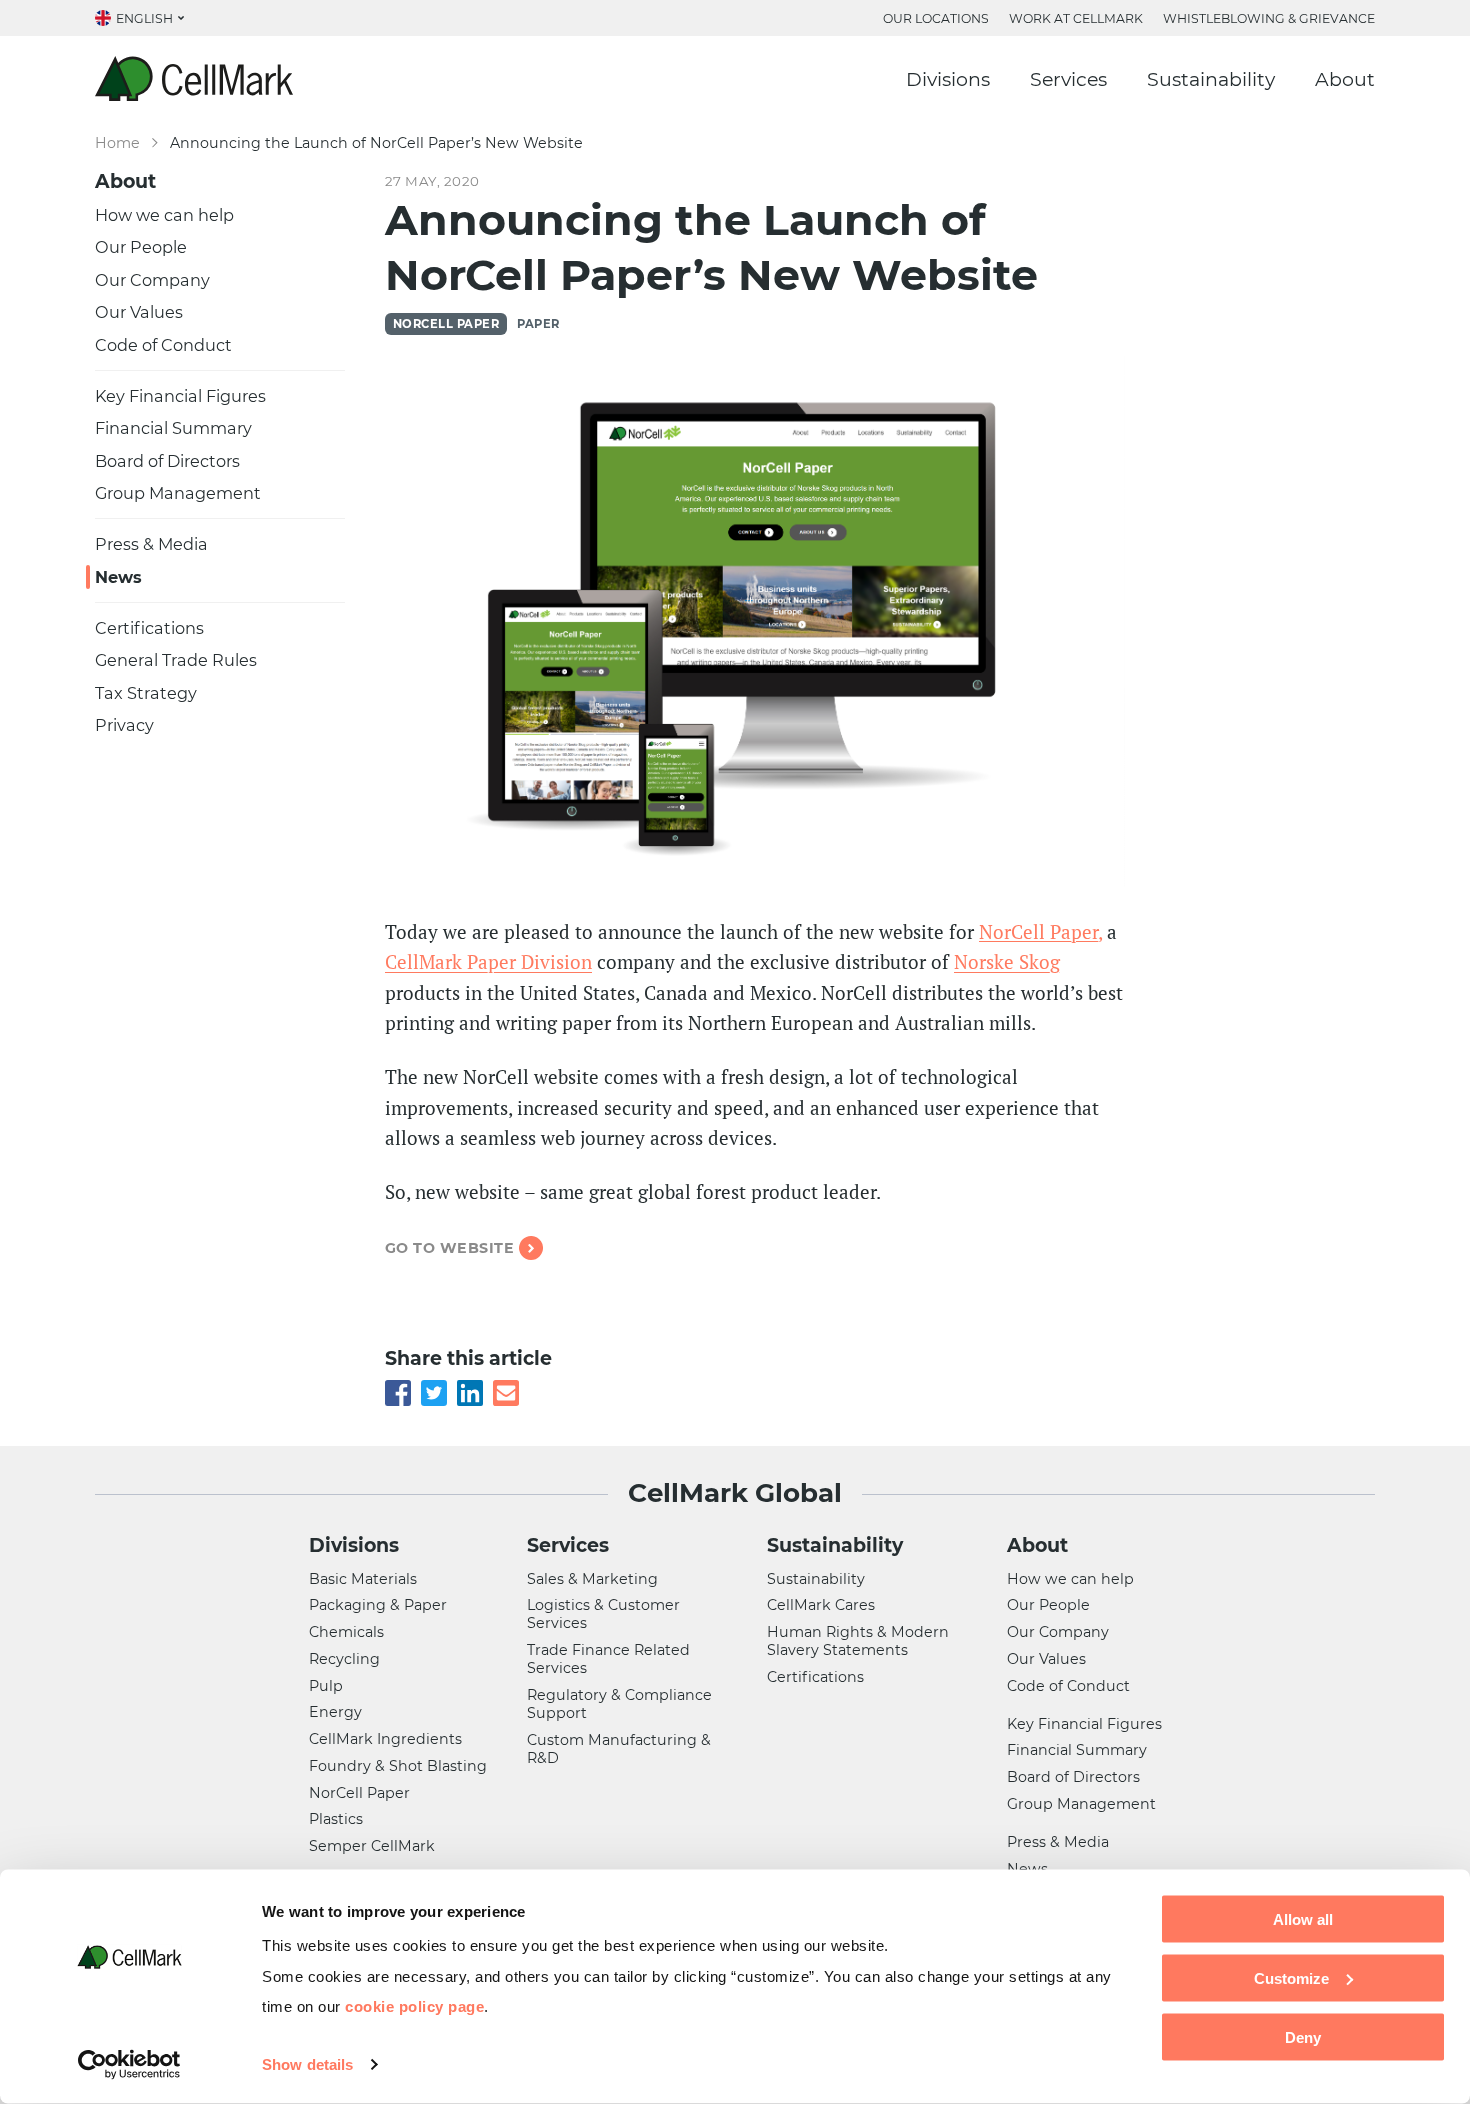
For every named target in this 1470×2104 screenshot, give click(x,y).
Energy (335, 1712)
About (1345, 79)
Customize (1291, 1977)
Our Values (139, 312)
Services (1068, 79)
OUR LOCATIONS (936, 18)
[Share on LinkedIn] (470, 1389)
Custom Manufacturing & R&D (619, 1749)
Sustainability (1211, 79)
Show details (307, 2064)
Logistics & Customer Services (603, 1614)
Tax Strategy (146, 693)
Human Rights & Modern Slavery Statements (858, 1641)
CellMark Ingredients (385, 1739)
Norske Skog (1007, 961)
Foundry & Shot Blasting (398, 1766)
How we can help (164, 215)
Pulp (326, 1686)
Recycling (344, 1659)
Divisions (948, 79)
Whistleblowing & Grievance (1269, 18)
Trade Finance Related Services (608, 1659)
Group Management (178, 493)
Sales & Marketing (592, 1579)
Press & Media (151, 544)
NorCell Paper (446, 324)
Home (117, 143)
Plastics (336, 1819)
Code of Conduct (163, 345)
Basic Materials (363, 1579)
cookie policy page (414, 2005)
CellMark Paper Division (488, 961)
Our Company (152, 280)
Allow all (1303, 1919)
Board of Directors (167, 461)
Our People (141, 247)
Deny (1303, 2036)
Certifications (149, 628)
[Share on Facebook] (398, 1389)
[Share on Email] (506, 1389)
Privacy (124, 725)
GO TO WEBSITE (449, 1248)
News (118, 577)
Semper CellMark (372, 1846)
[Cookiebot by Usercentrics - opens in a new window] (129, 2065)
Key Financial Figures (180, 396)
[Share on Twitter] (434, 1389)
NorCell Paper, (1040, 931)
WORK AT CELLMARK (1076, 18)
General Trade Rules (176, 660)
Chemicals (346, 1632)
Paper (538, 324)
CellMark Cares (821, 1605)
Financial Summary (173, 428)
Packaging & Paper (378, 1605)
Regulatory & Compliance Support (619, 1704)
